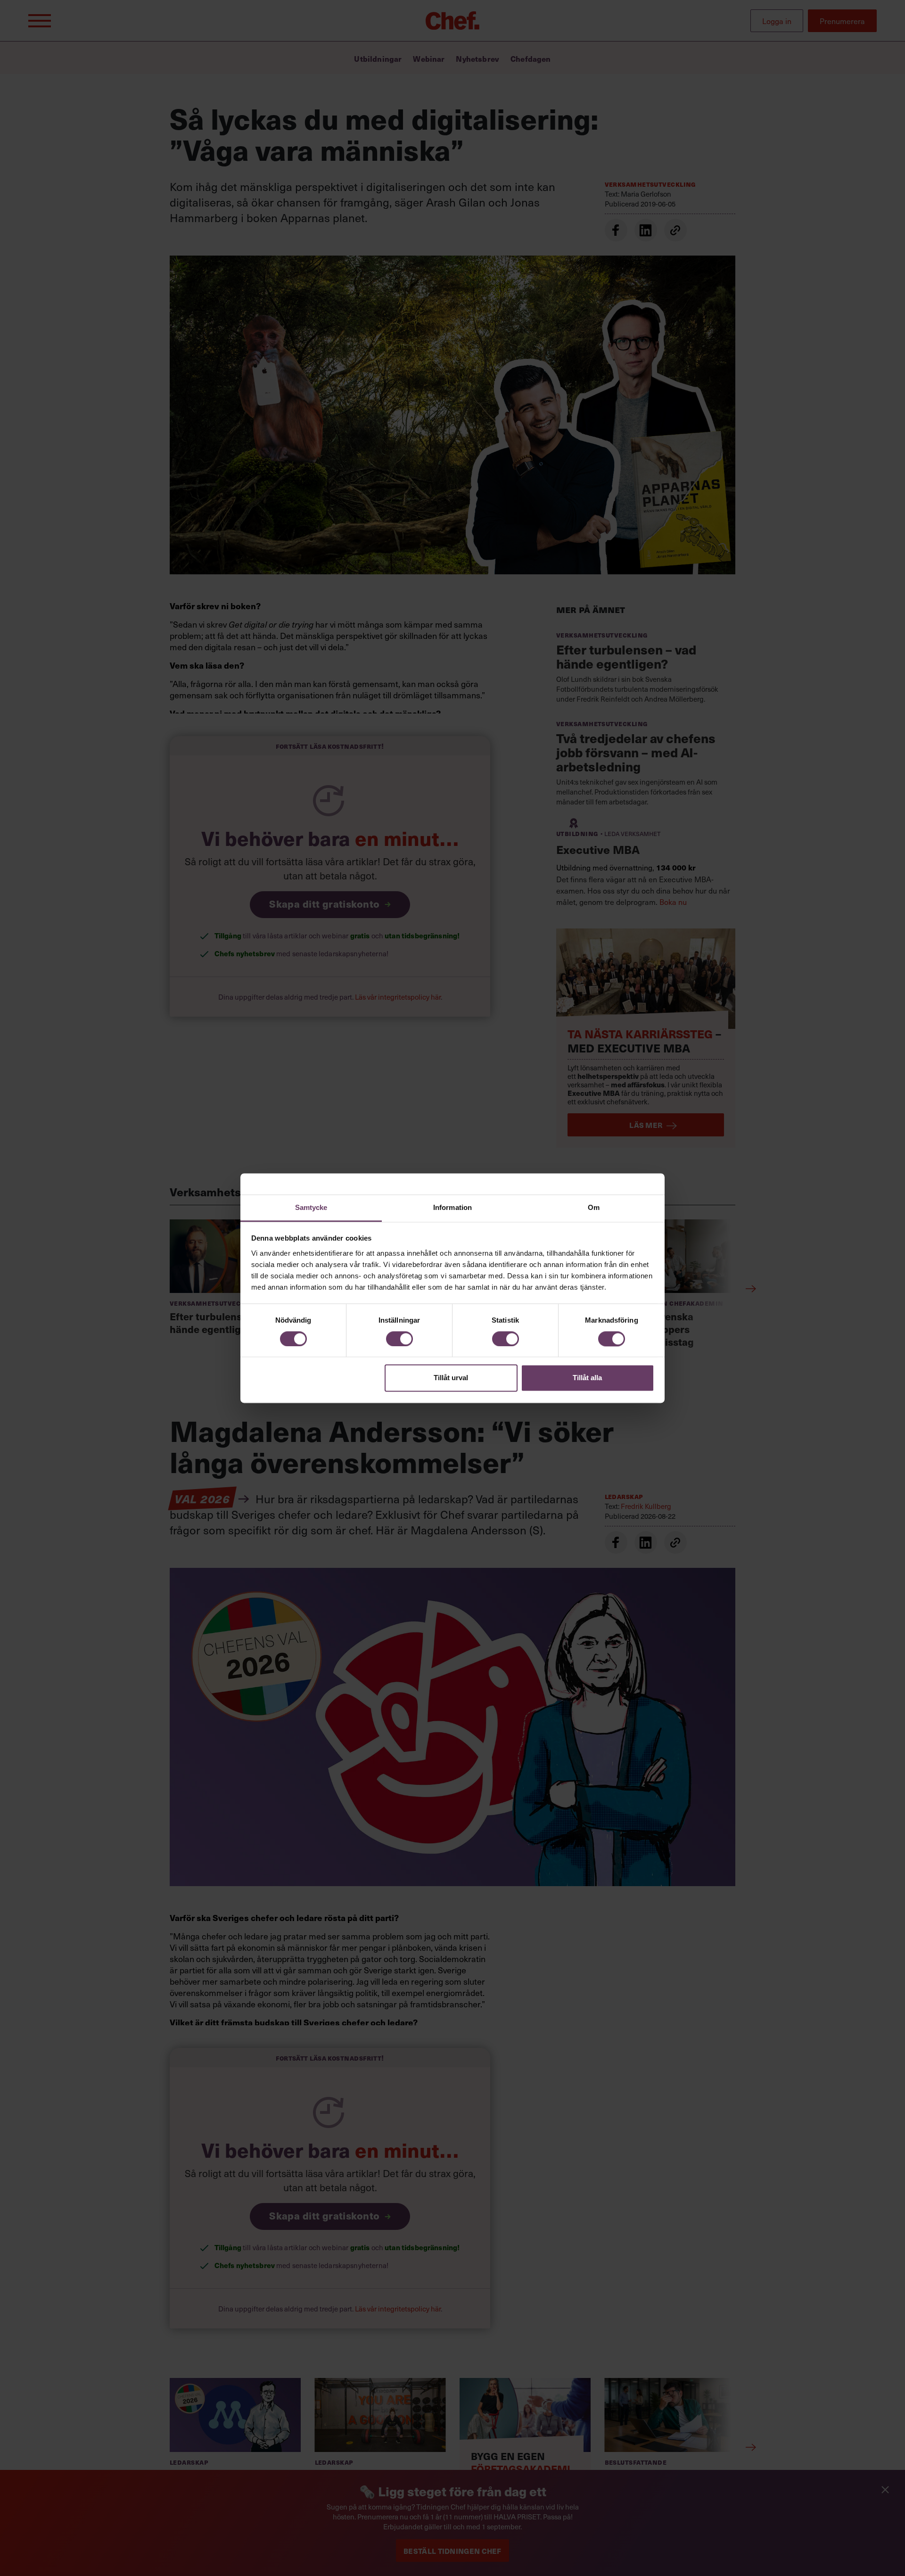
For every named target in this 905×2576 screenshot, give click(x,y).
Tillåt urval (451, 1378)
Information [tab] (452, 1207)
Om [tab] (594, 1207)
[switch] (399, 1339)
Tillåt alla (587, 1378)
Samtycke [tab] (311, 1207)
